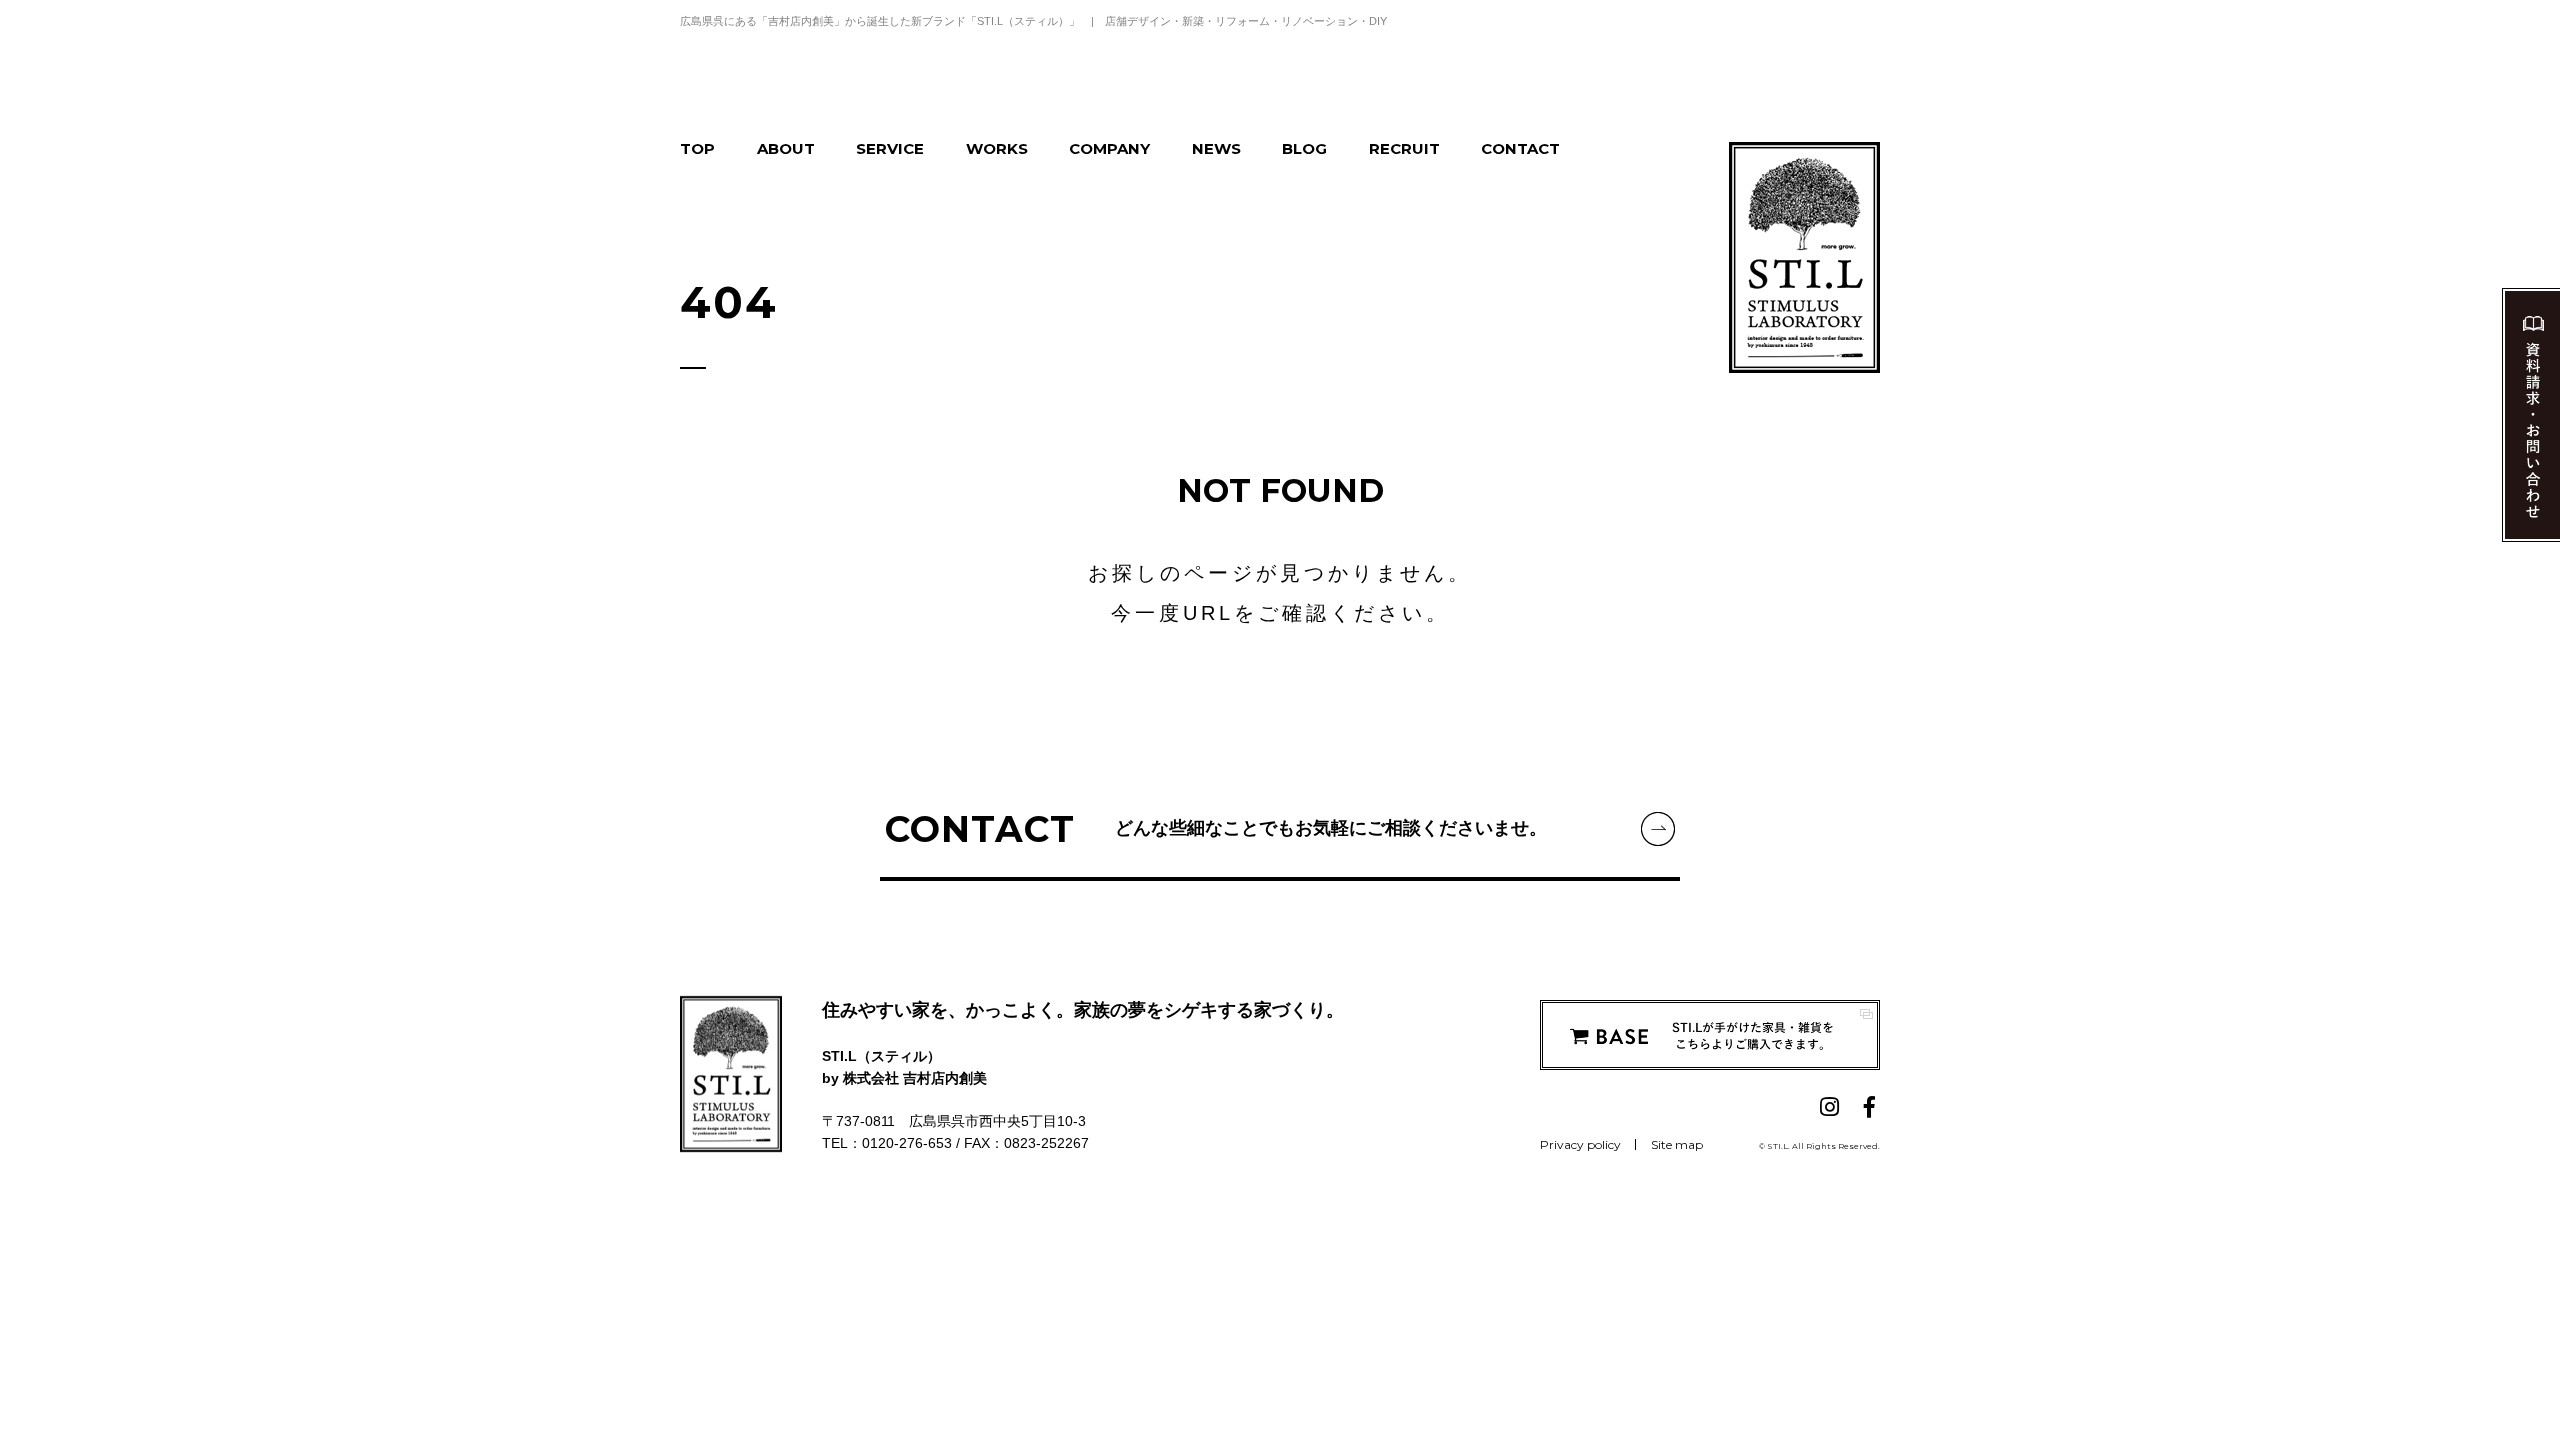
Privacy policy (1580, 1144)
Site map (1677, 1144)
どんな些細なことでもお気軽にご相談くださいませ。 (1216, 829)
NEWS (1216, 148)
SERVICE (890, 148)
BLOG (1304, 148)
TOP (697, 148)
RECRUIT (1404, 148)
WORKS (997, 148)
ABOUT (786, 148)
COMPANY (1109, 148)
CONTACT (1520, 148)
